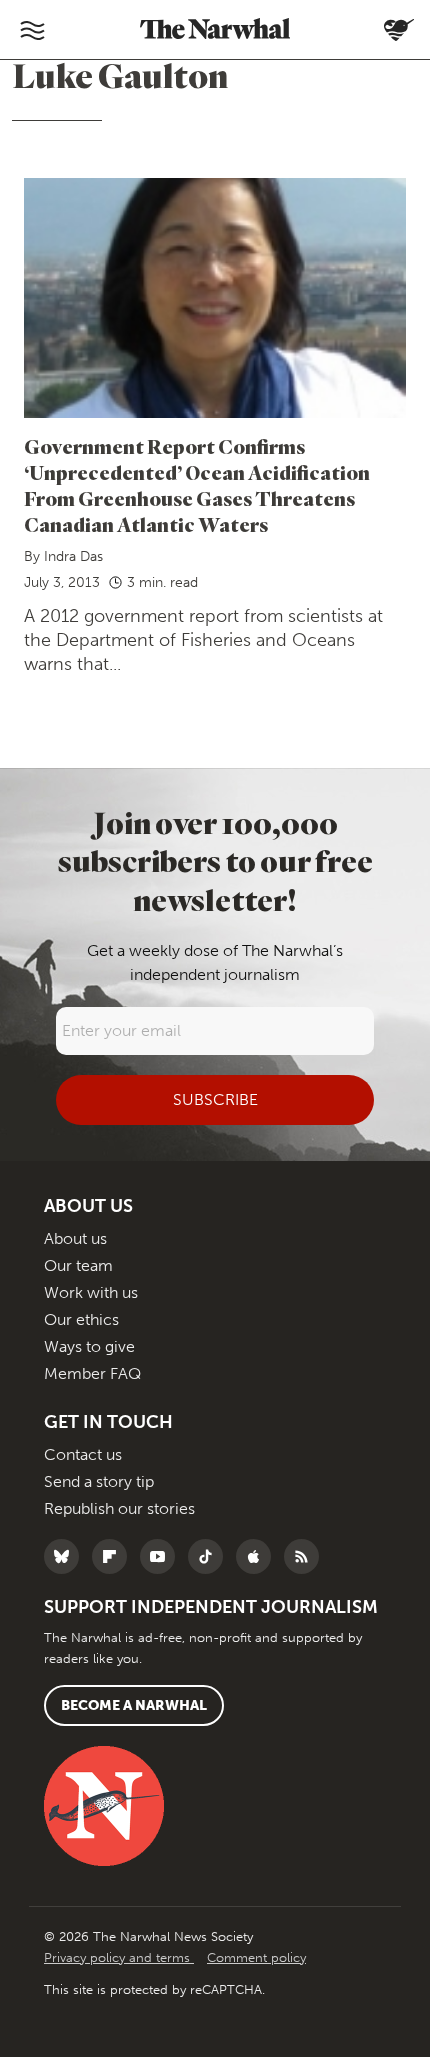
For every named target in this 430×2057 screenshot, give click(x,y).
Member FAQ (92, 1373)
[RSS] (306, 1556)
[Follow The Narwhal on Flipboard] (114, 1556)
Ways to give (89, 1346)
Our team (78, 1265)
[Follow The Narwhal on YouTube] (162, 1556)
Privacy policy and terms (119, 1957)
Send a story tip (99, 1481)
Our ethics (81, 1319)
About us (75, 1238)
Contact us (83, 1454)
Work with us (91, 1292)
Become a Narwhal (134, 1705)
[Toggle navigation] (32, 30)
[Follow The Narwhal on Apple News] (258, 1556)
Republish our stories (119, 1508)
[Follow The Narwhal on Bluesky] (66, 1556)
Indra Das (73, 556)
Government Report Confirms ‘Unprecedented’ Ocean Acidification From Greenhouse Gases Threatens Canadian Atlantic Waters (197, 485)
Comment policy (256, 1957)
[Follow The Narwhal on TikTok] (210, 1556)
